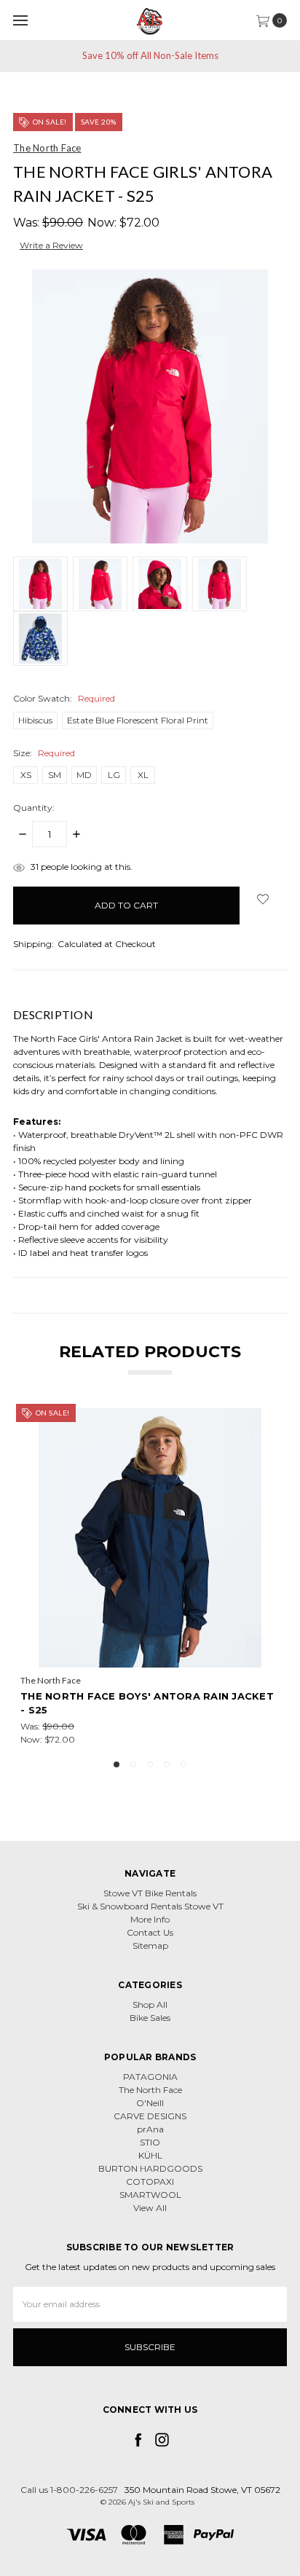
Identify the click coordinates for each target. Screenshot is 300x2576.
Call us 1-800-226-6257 (69, 2490)
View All (150, 2208)
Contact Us (150, 1932)
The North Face (150, 2090)
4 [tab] (167, 1764)
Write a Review (51, 245)
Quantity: (34, 808)
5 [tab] (183, 1764)
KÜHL (150, 2155)
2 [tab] (133, 1764)
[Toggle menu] (20, 20)
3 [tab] (150, 1764)
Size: (44, 753)
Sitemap (150, 1945)
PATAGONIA (150, 2077)
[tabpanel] (150, 1577)
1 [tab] (117, 1764)
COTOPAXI (150, 2182)
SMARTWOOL (150, 2195)
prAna (150, 2129)
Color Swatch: (64, 698)
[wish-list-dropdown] (263, 899)
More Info (150, 1919)
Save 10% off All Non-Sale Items (150, 55)
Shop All (150, 2004)
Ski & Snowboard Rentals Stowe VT (150, 1906)
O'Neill (150, 2103)
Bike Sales (150, 2018)
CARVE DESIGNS (150, 2116)
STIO (150, 2142)
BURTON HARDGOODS (150, 2168)
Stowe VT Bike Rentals (150, 1893)
